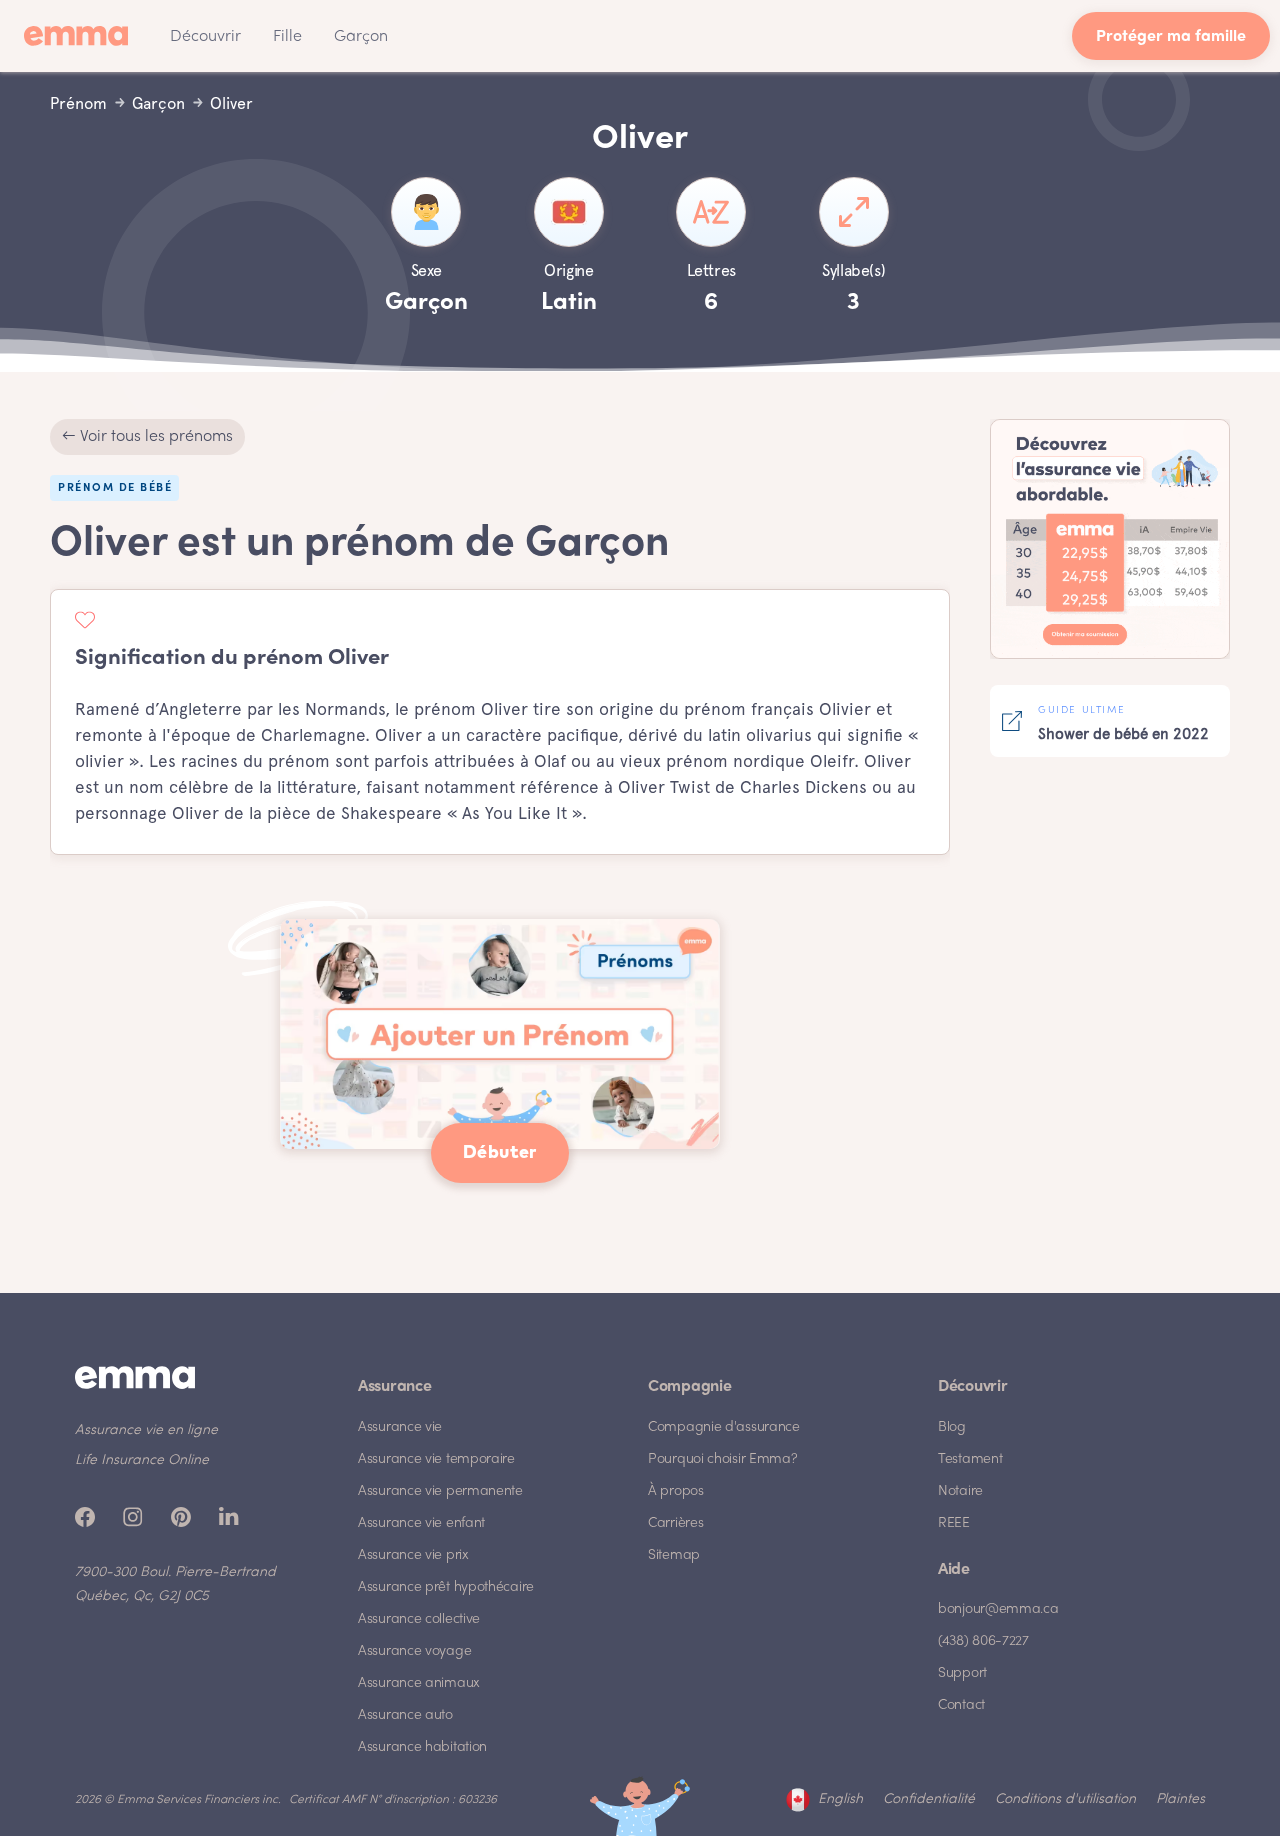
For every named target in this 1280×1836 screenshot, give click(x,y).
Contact (961, 1705)
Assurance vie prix (413, 1555)
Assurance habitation (422, 1747)
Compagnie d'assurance (724, 1427)
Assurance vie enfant (421, 1523)
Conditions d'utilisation (1065, 1799)
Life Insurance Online (142, 1460)
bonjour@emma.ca (998, 1609)
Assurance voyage (414, 1651)
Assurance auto (405, 1715)
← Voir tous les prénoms (147, 437)
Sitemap (674, 1555)
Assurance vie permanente (440, 1491)
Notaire (960, 1491)
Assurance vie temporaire (436, 1459)
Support (962, 1673)
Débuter (500, 1153)
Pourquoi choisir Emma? (722, 1459)
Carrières (675, 1523)
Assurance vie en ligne (146, 1430)
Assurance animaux (419, 1683)
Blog (952, 1427)
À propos (676, 1491)
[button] (205, 36)
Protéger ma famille (1171, 37)
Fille (287, 37)
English (840, 1799)
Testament (970, 1459)
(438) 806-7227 (983, 1641)
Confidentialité (929, 1799)
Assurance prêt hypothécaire (446, 1587)
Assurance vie (400, 1427)
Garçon (361, 37)
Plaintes (1180, 1799)
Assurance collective (419, 1619)
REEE (954, 1523)
